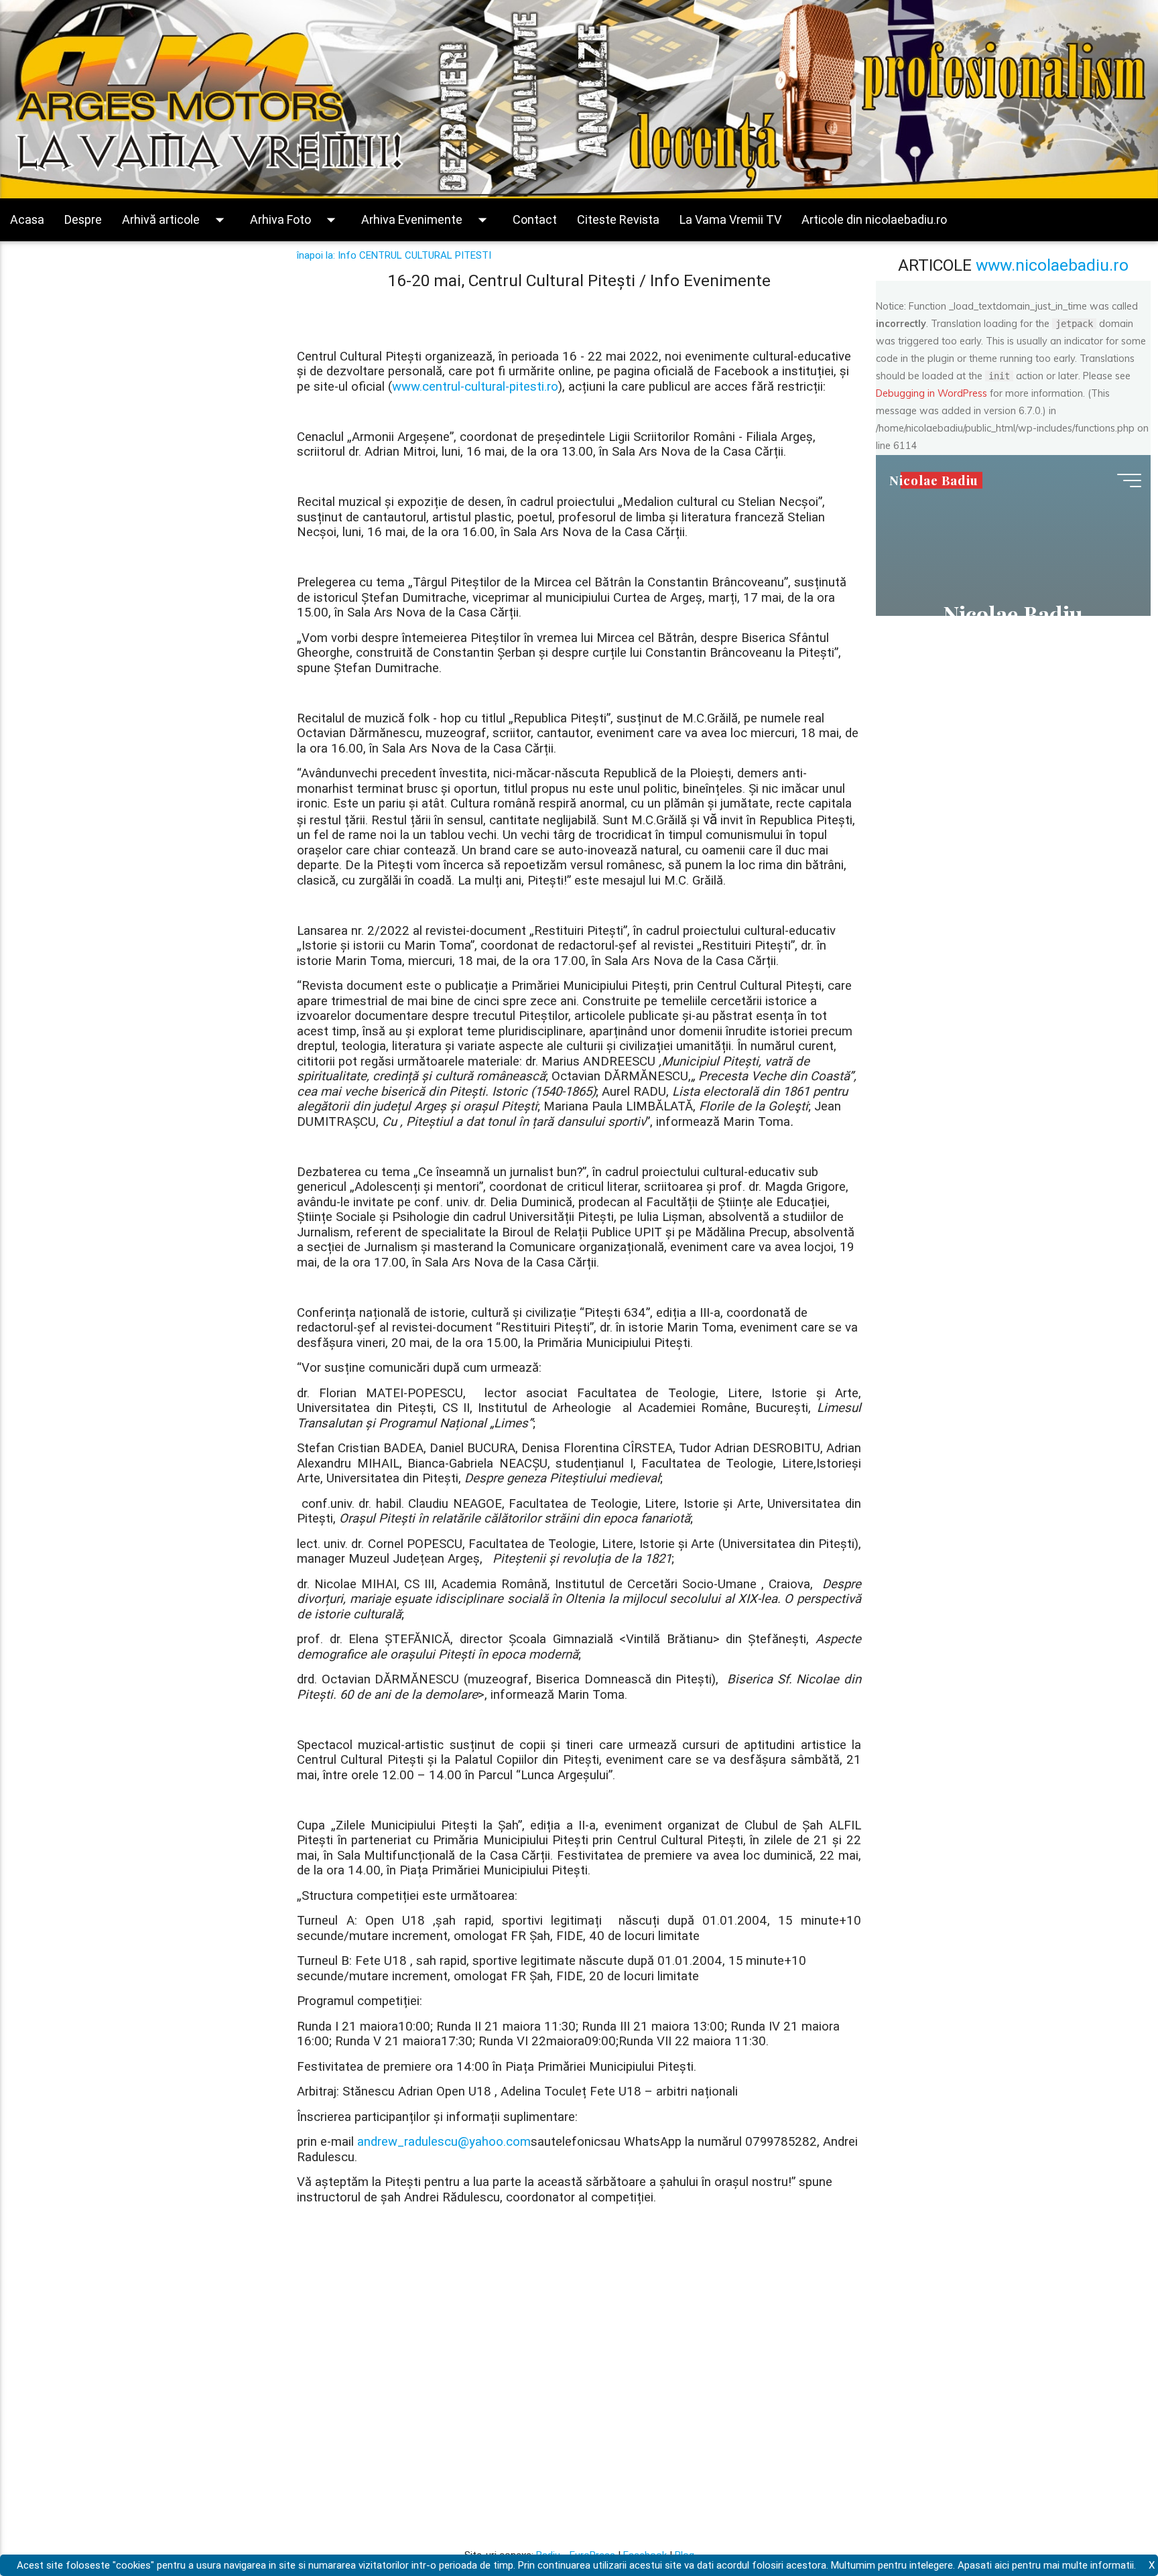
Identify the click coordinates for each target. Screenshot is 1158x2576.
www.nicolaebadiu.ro (1052, 265)
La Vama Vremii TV (730, 219)
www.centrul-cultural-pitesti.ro (475, 386)
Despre (83, 219)
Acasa (27, 219)
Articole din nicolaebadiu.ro (874, 219)
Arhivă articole (176, 220)
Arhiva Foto (296, 220)
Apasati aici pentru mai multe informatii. (1047, 2565)
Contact (535, 219)
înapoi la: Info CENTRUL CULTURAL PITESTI (394, 255)
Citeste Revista (618, 219)
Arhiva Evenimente (427, 220)
